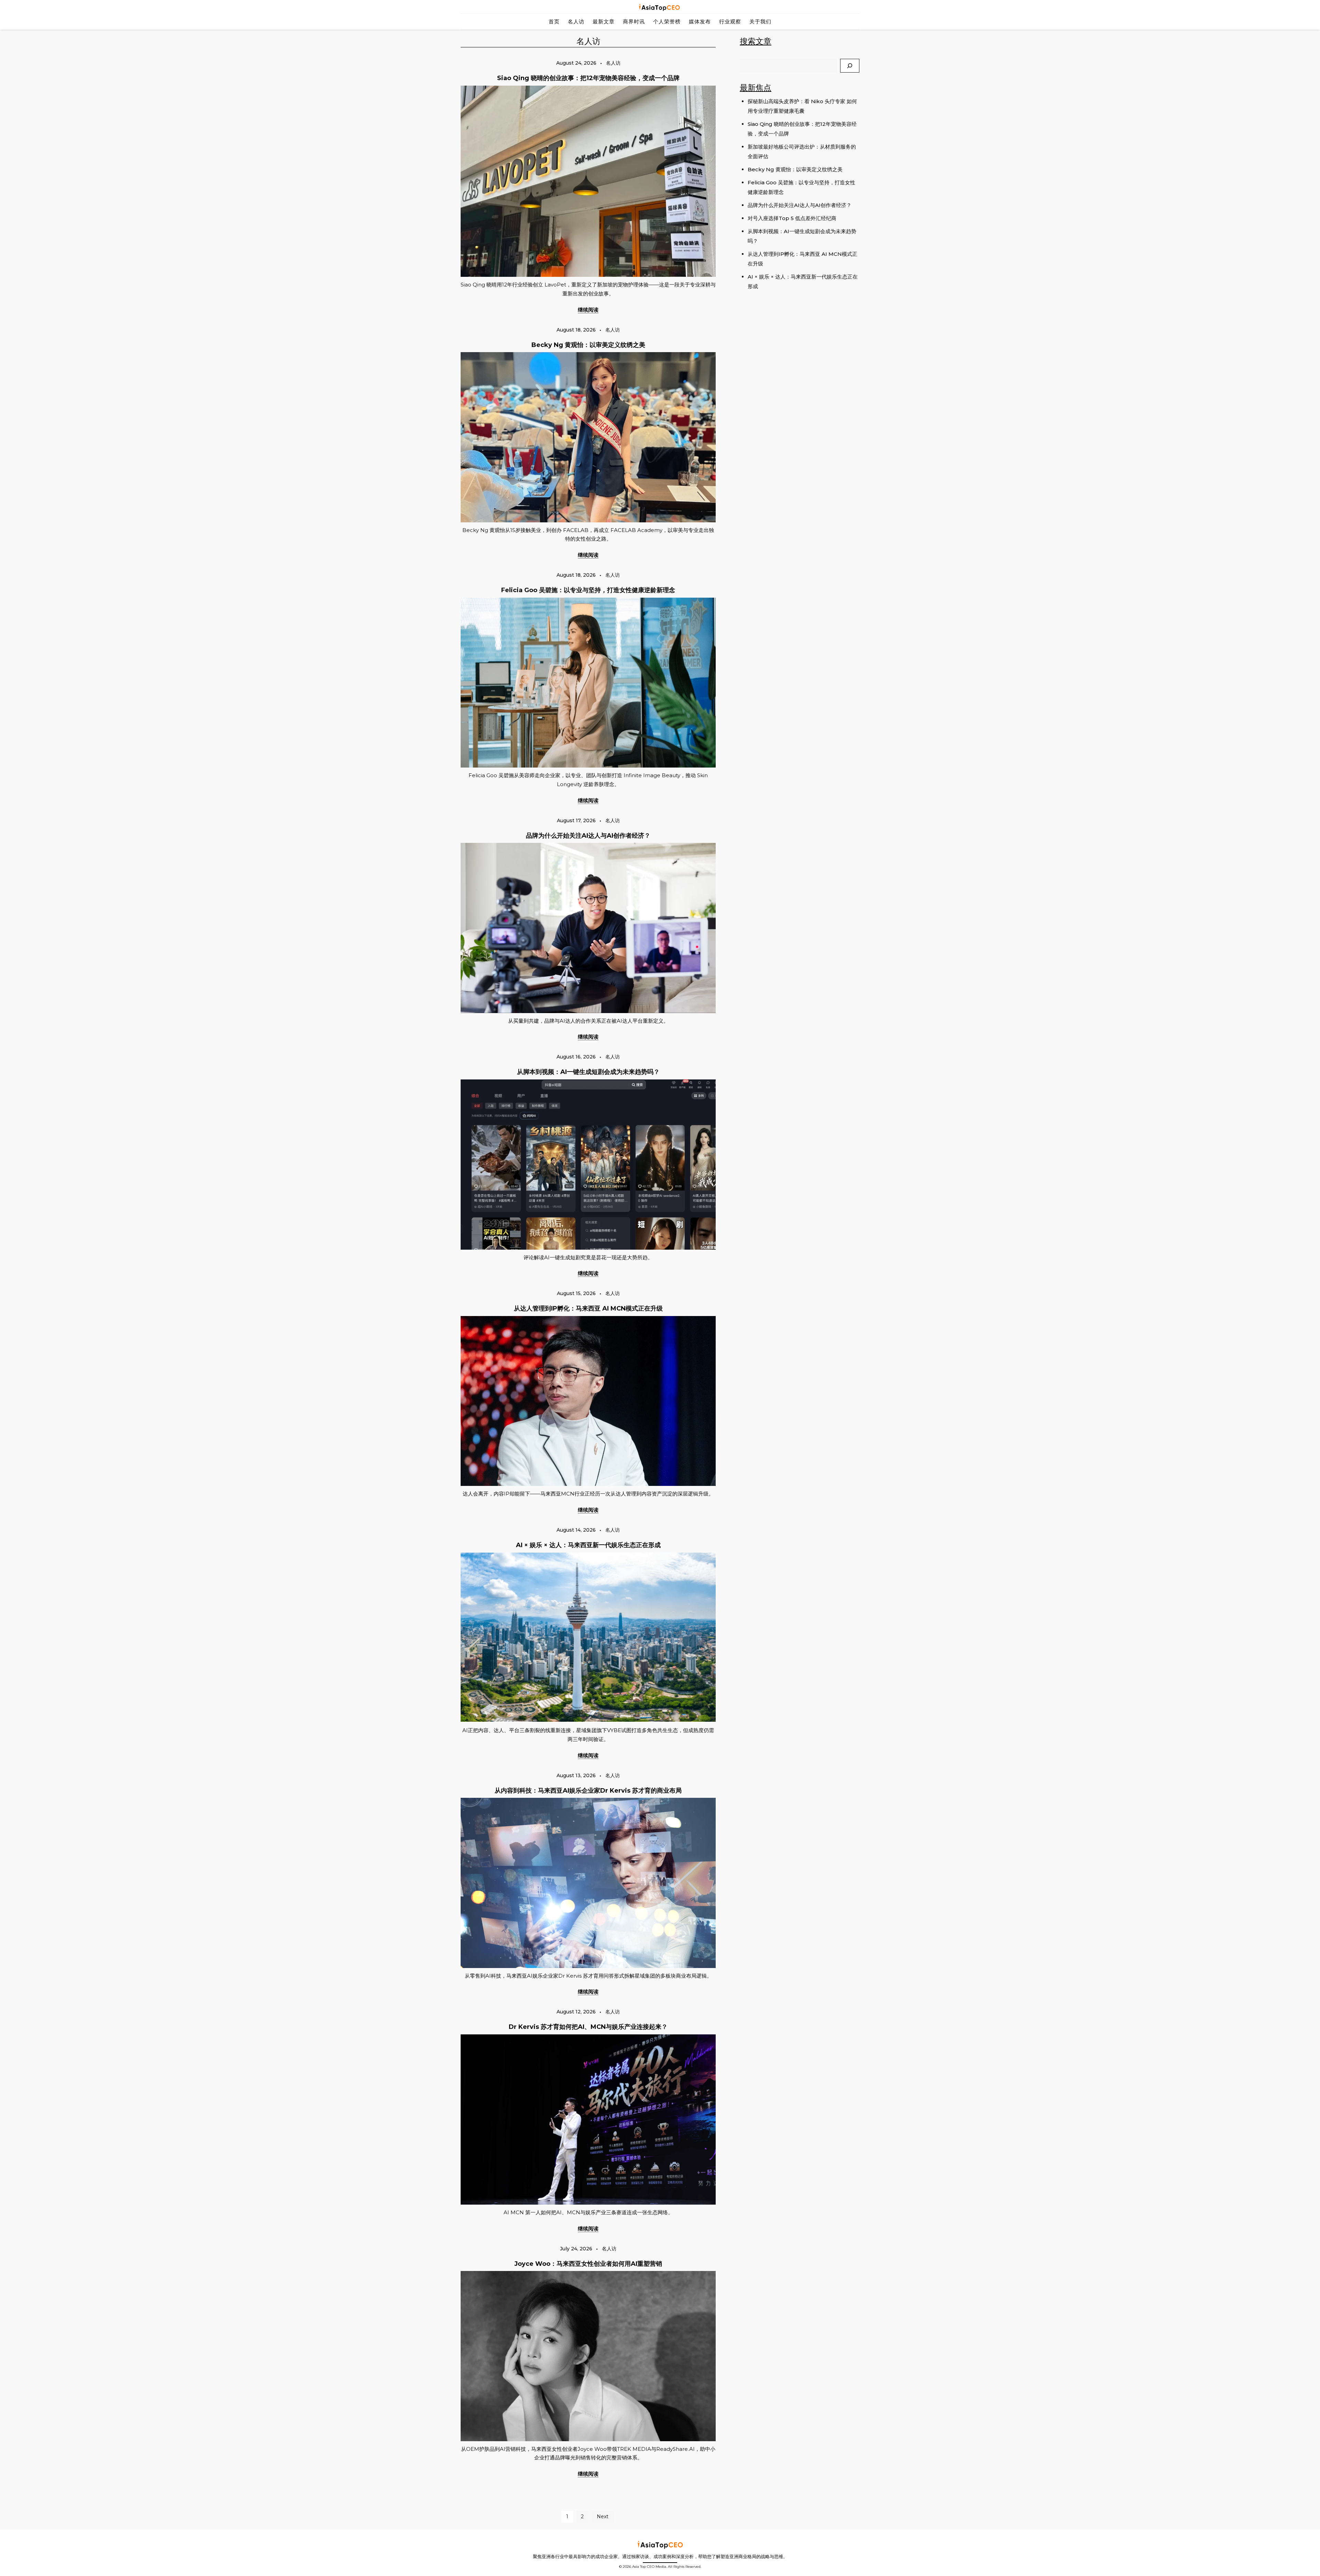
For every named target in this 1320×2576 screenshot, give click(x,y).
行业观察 (730, 21)
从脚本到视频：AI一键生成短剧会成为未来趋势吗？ (588, 1072)
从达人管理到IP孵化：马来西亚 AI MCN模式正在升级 (588, 1308)
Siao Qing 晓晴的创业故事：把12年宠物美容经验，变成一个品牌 (588, 78)
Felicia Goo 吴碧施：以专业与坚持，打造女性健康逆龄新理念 (588, 590)
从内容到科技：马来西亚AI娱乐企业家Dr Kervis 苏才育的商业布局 (588, 1791)
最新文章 (604, 21)
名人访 (576, 21)
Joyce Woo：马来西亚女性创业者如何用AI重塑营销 (588, 2264)
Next (603, 2517)
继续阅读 (588, 310)
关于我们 (760, 21)
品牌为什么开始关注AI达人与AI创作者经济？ (588, 836)
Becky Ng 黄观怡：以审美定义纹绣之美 (588, 345)
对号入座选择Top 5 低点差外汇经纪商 (792, 218)
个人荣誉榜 (667, 21)
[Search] (850, 66)
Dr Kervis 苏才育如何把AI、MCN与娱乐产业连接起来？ (588, 2027)
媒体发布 (700, 21)
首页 (554, 21)
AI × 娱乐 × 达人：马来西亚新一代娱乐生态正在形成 (588, 1545)
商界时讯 (634, 21)
